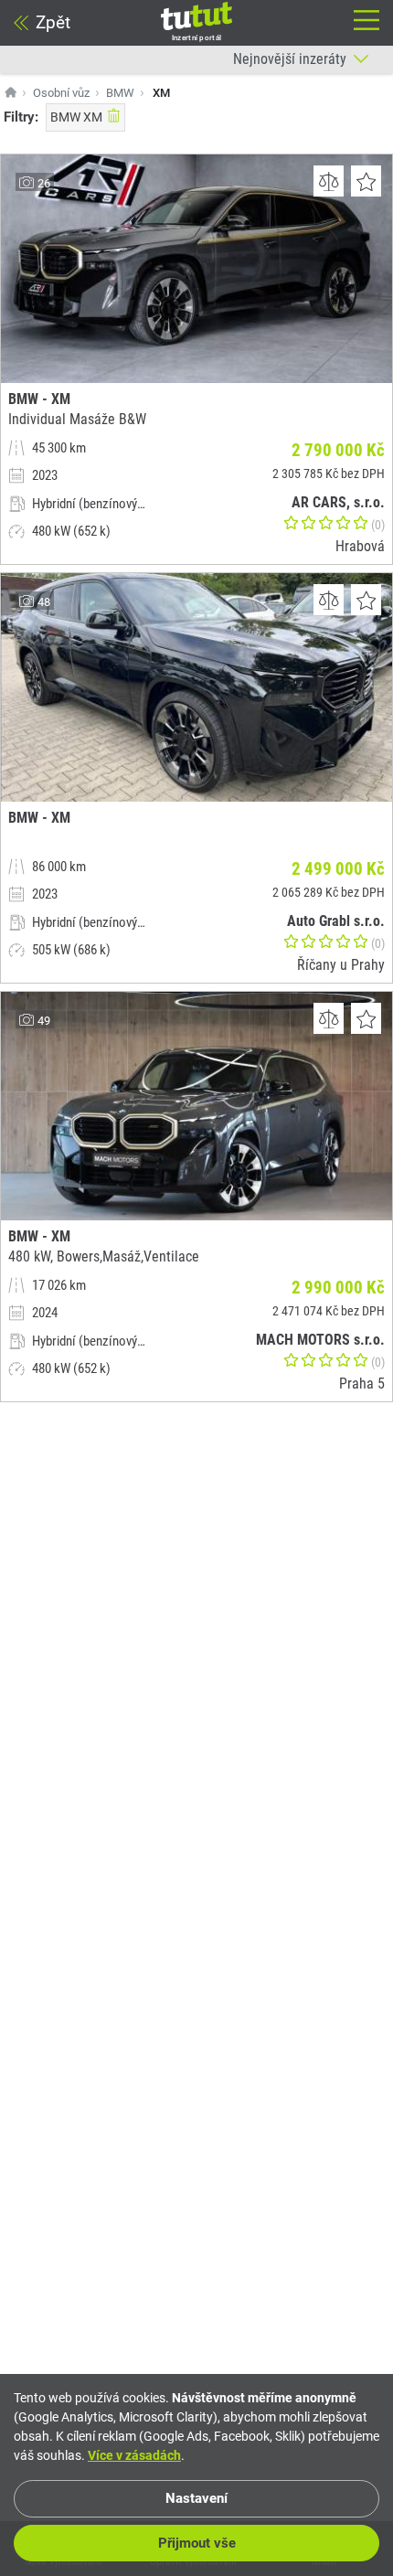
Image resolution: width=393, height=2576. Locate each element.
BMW (120, 93)
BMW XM (76, 117)
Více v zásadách (134, 2455)
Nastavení (196, 2498)
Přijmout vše (197, 2543)
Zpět (53, 22)
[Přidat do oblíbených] (366, 181)
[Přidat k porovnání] (329, 181)
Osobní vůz (61, 93)
